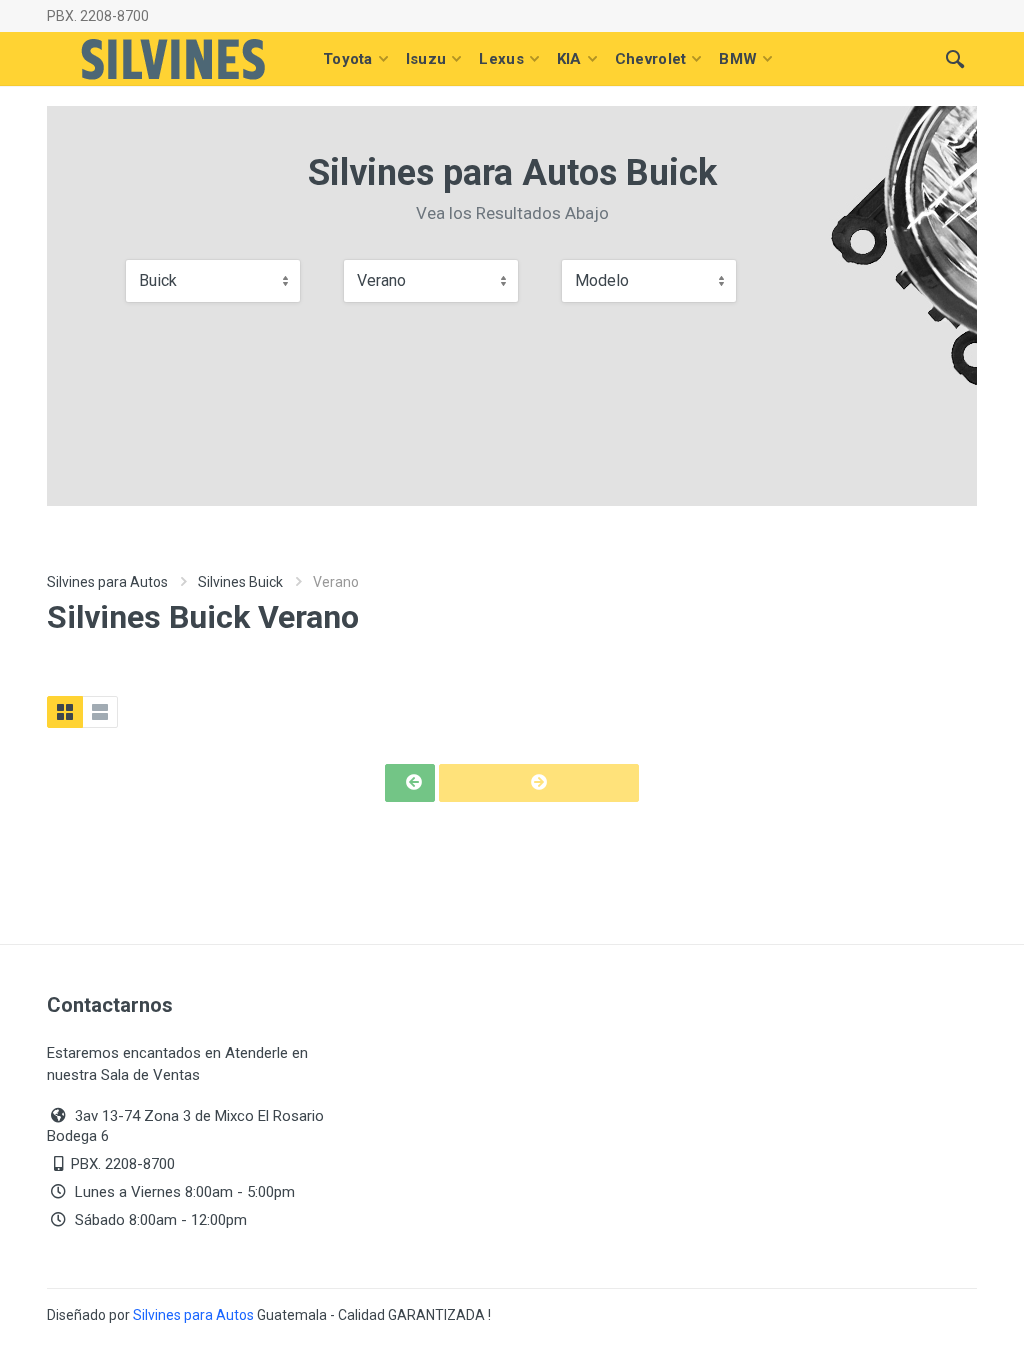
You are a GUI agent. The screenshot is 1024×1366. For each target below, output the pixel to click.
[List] (100, 712)
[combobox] (213, 281)
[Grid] (65, 712)
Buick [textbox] (158, 280)
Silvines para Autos (107, 582)
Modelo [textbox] (602, 280)
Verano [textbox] (381, 280)
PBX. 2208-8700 (98, 16)
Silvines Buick (240, 582)
